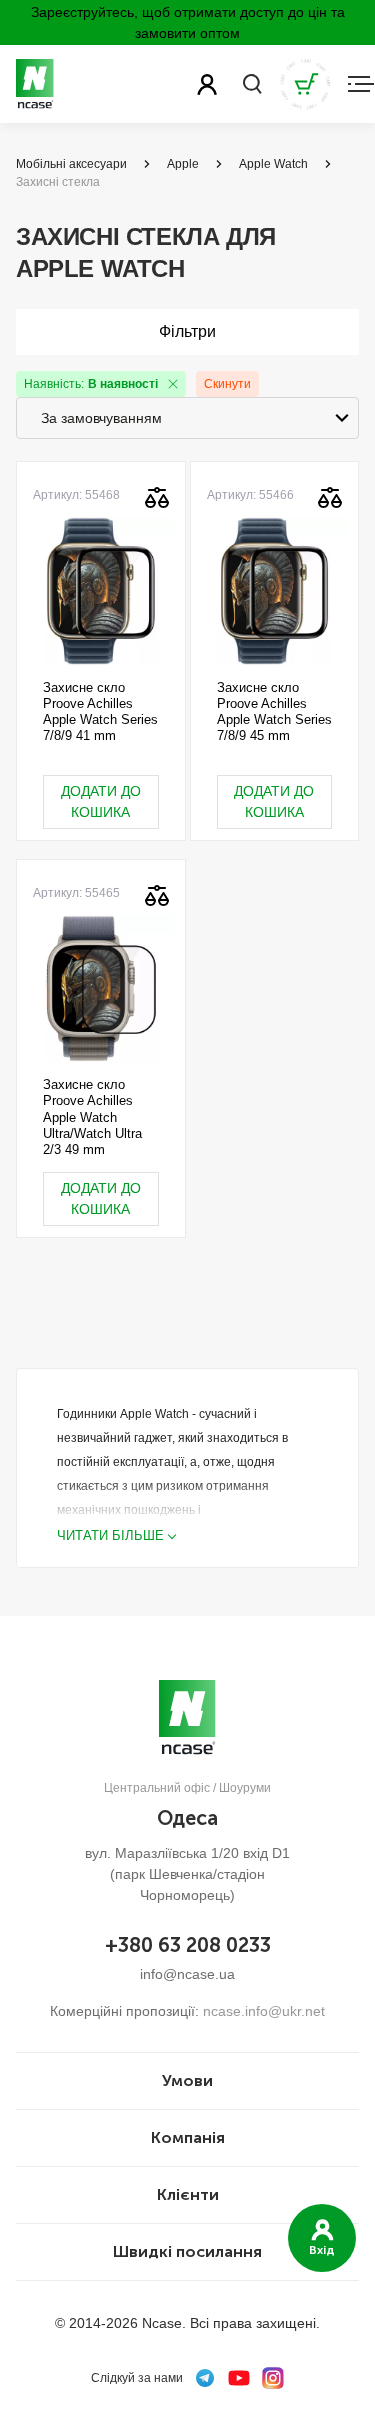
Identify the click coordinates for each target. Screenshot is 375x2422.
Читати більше (110, 1535)
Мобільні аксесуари (71, 164)
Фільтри (187, 331)
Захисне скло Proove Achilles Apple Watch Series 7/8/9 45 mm (274, 712)
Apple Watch (273, 164)
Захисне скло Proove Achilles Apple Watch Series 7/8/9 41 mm (100, 712)
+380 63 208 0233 (188, 1945)
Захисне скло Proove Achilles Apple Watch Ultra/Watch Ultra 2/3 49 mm (92, 1117)
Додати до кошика (101, 801)
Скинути (227, 384)
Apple (183, 164)
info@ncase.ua (187, 1974)
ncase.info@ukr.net (264, 2011)
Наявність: (91, 384)
